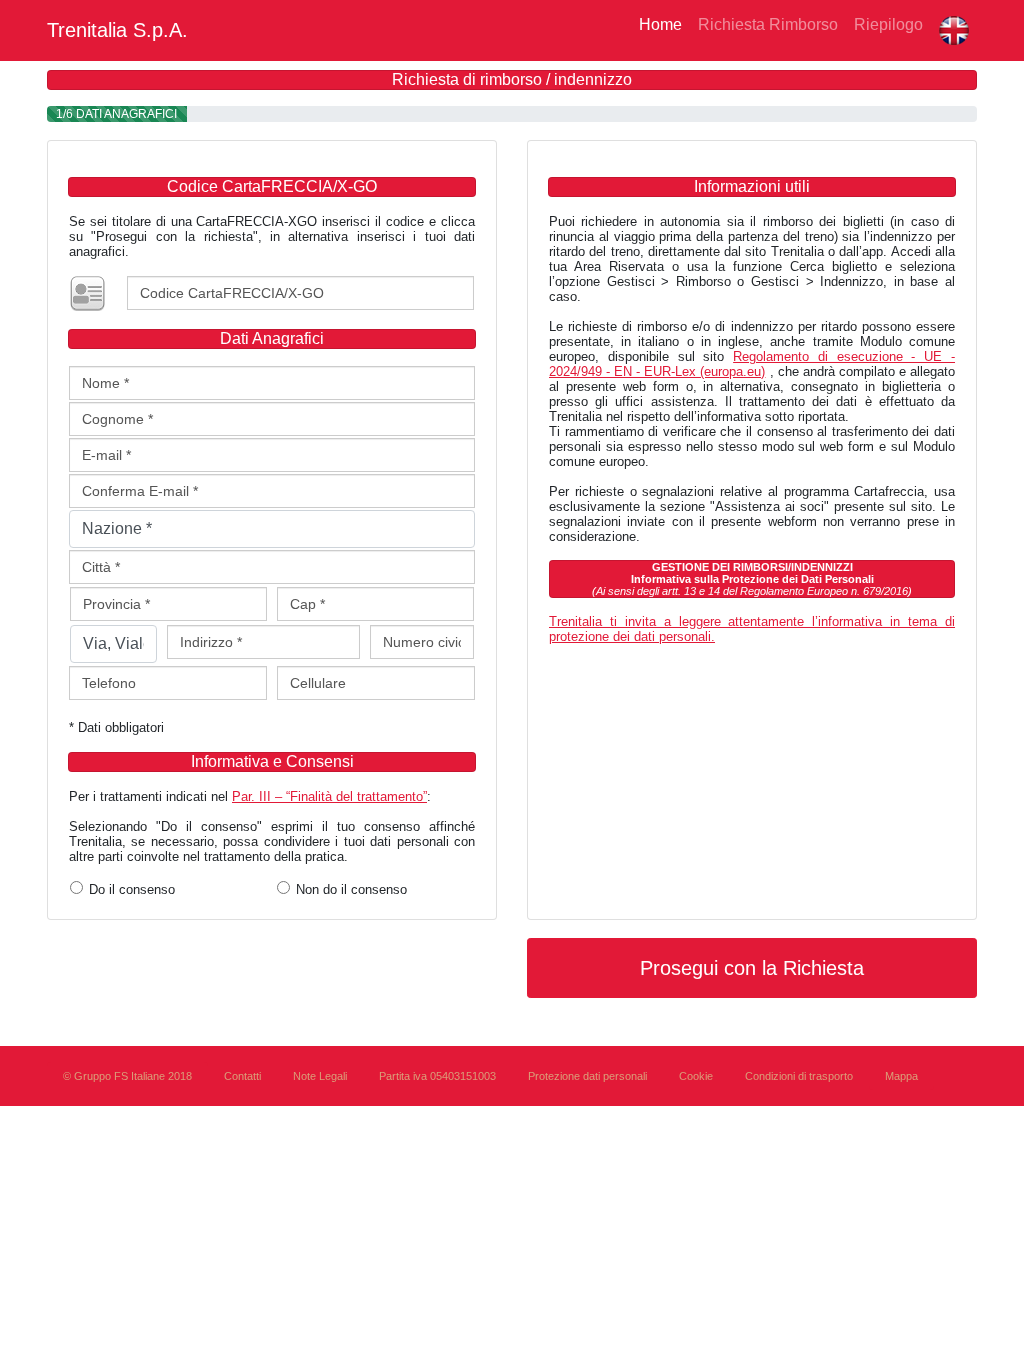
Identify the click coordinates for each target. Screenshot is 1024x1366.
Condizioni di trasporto (799, 1076)
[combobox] (272, 529)
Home (656, 24)
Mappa (901, 1076)
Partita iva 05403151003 (437, 1076)
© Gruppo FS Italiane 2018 (127, 1076)
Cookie (696, 1076)
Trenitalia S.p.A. (117, 30)
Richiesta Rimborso (768, 24)
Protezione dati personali (587, 1076)
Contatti (242, 1076)
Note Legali (320, 1076)
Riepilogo (888, 24)
